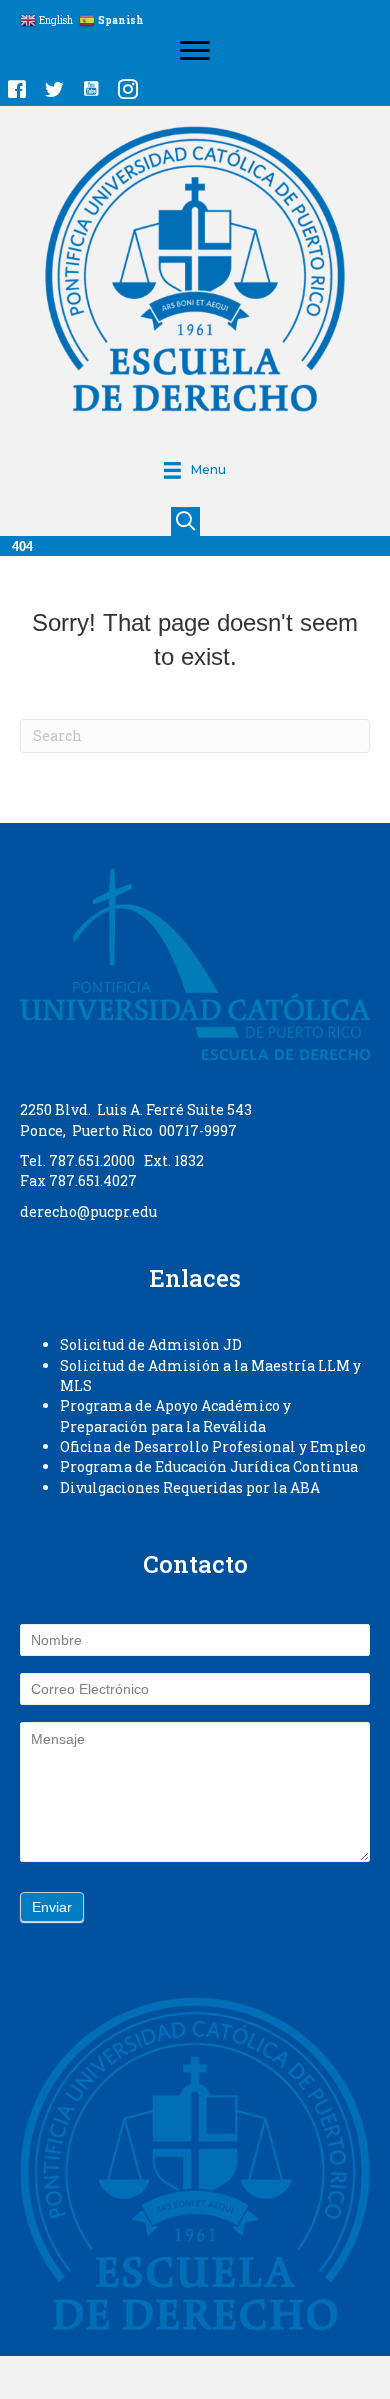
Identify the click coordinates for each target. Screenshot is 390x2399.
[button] (17, 89)
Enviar (52, 1907)
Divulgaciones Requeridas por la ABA (190, 1487)
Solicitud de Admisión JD (151, 1344)
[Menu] (195, 51)
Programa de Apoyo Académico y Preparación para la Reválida (175, 1415)
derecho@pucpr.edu (88, 1211)
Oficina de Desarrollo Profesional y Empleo (213, 1446)
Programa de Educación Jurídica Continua (209, 1466)
